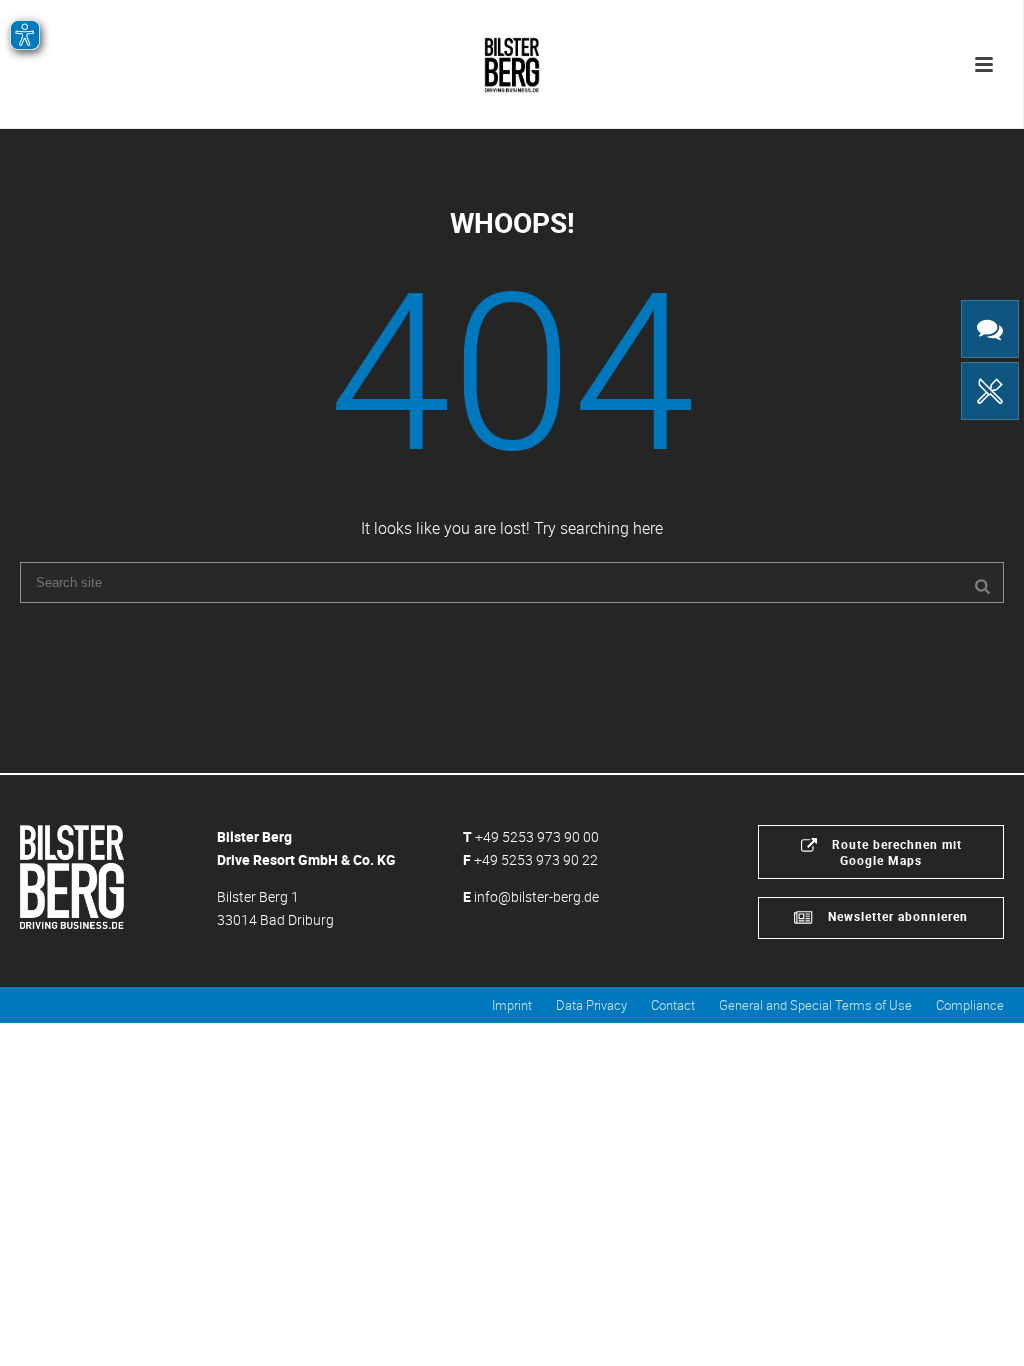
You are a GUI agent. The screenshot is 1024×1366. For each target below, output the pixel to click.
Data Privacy (591, 1005)
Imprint (512, 1005)
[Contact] (990, 329)
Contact (673, 1005)
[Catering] (990, 391)
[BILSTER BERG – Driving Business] (512, 60)
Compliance (970, 1005)
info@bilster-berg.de (536, 896)
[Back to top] (979, 1328)
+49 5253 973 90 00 (537, 836)
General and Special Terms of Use (815, 1005)
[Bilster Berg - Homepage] (72, 874)
